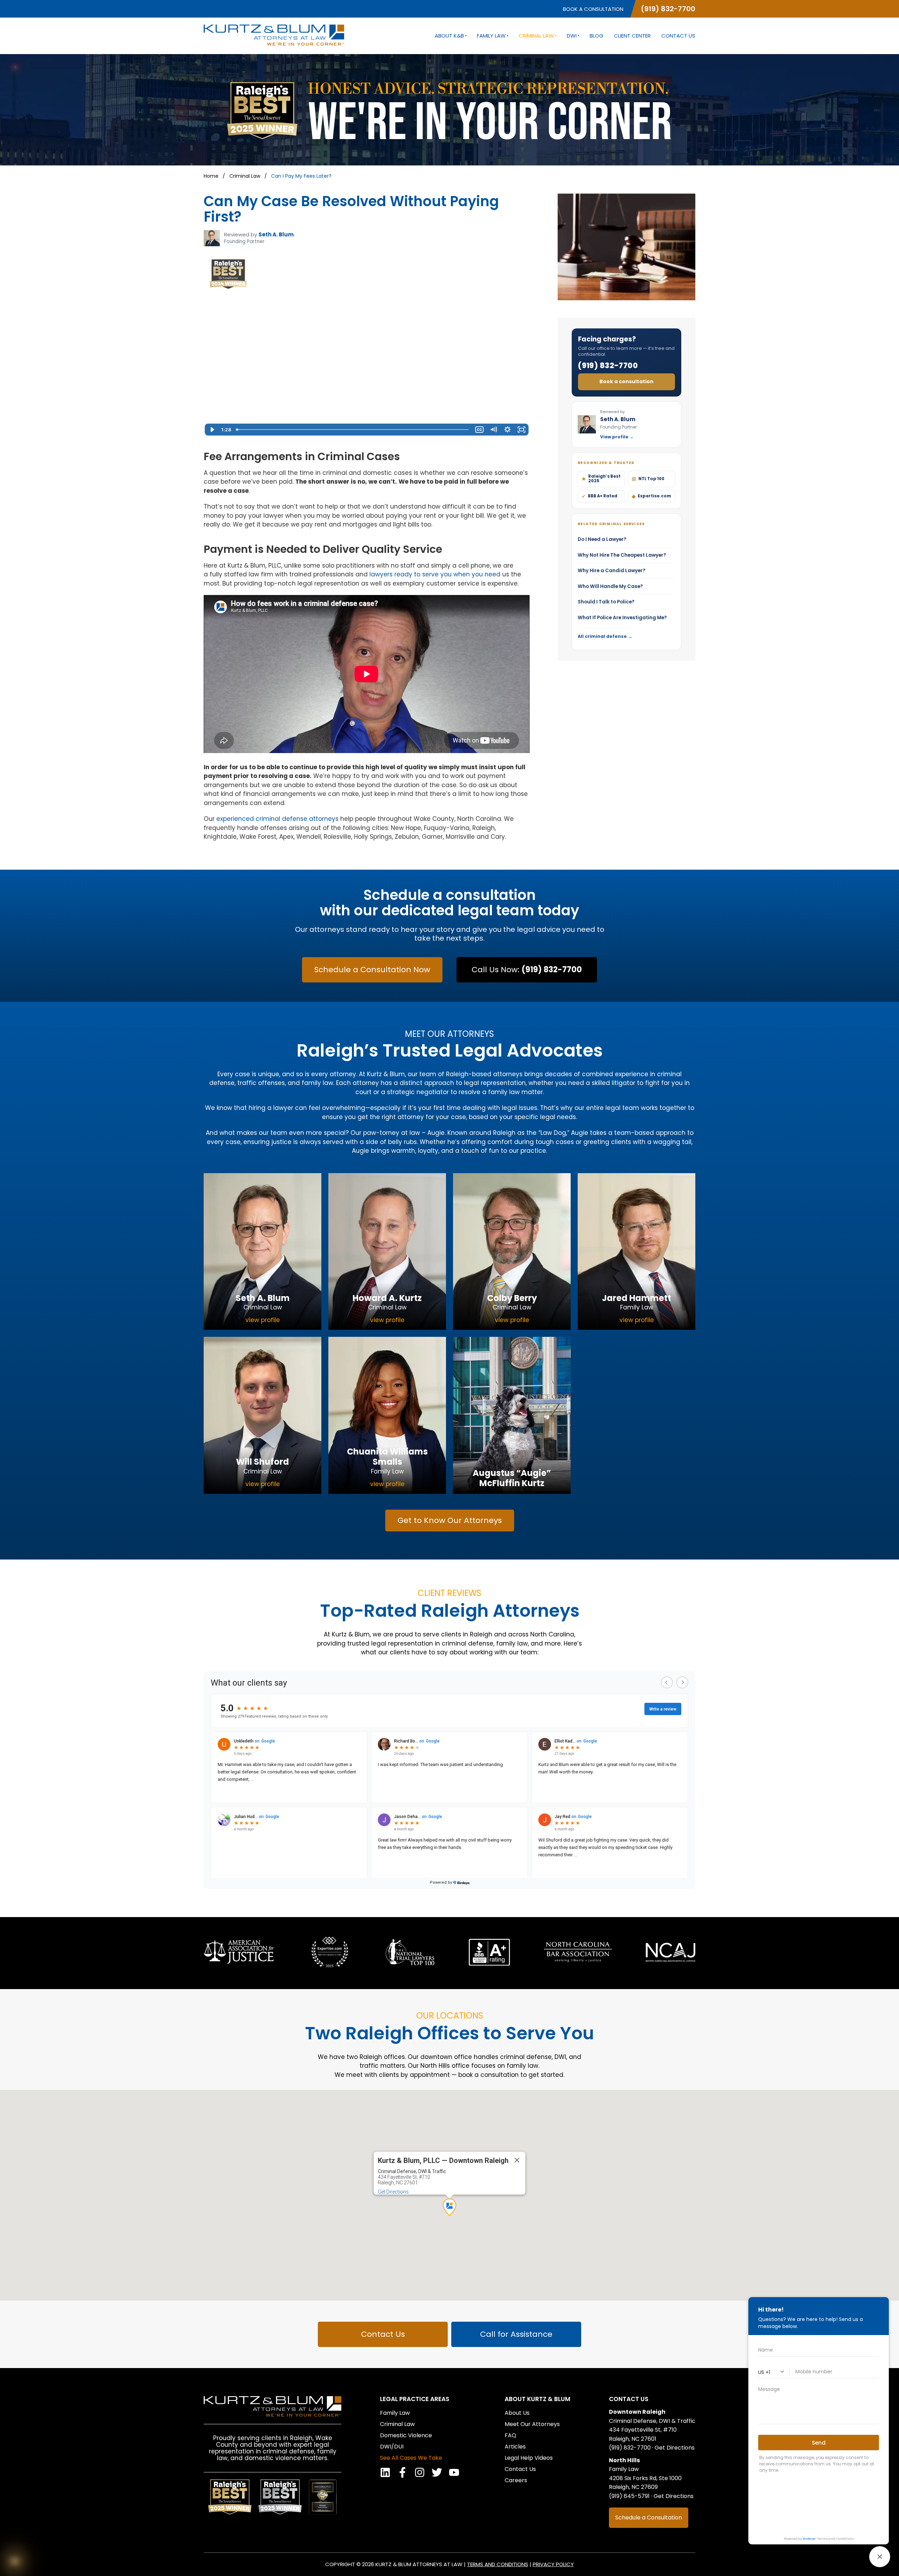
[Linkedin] (385, 2472)
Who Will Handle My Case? (626, 586)
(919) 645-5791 (629, 2496)
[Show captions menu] (479, 430)
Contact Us (678, 36)
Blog (596, 36)
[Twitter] (437, 2472)
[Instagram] (420, 2472)
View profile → (617, 437)
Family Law (491, 36)
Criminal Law (536, 36)
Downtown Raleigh (637, 2412)
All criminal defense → (605, 636)
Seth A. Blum (276, 234)
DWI (572, 36)
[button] (449, 2207)
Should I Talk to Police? (626, 602)
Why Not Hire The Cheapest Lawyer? (626, 555)
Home (211, 176)
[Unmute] (493, 430)
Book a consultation (626, 381)
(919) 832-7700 (668, 9)
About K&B (449, 36)
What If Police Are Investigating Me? (626, 618)
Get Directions (393, 2192)
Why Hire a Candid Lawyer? (626, 571)
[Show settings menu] (507, 430)
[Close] (517, 2160)
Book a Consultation (593, 9)
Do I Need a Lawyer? (626, 539)
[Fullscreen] (521, 430)
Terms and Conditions (498, 2564)
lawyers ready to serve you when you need (435, 574)
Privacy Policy (553, 2564)
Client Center (632, 36)
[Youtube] (454, 2472)
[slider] (353, 430)
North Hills (624, 2460)
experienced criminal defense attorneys (277, 819)
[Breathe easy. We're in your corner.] (15, 2561)
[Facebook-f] (402, 2472)
